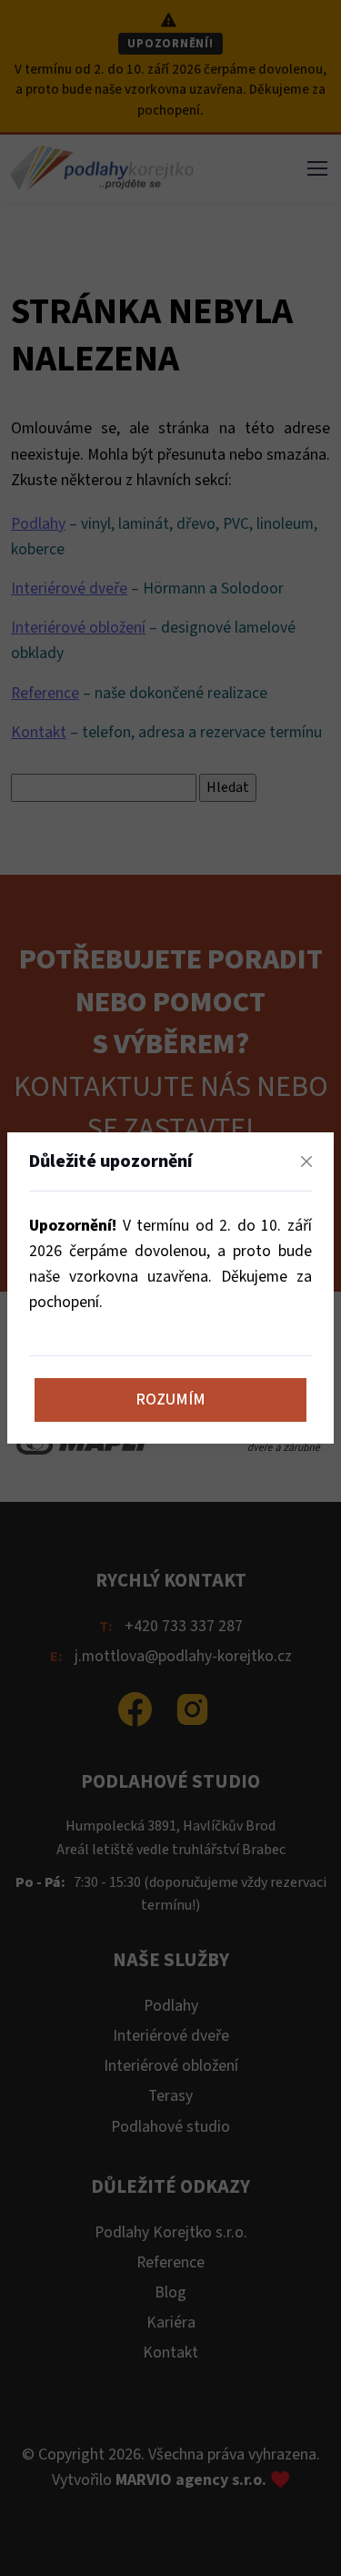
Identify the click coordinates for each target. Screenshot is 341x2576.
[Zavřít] (306, 1161)
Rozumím (170, 1400)
